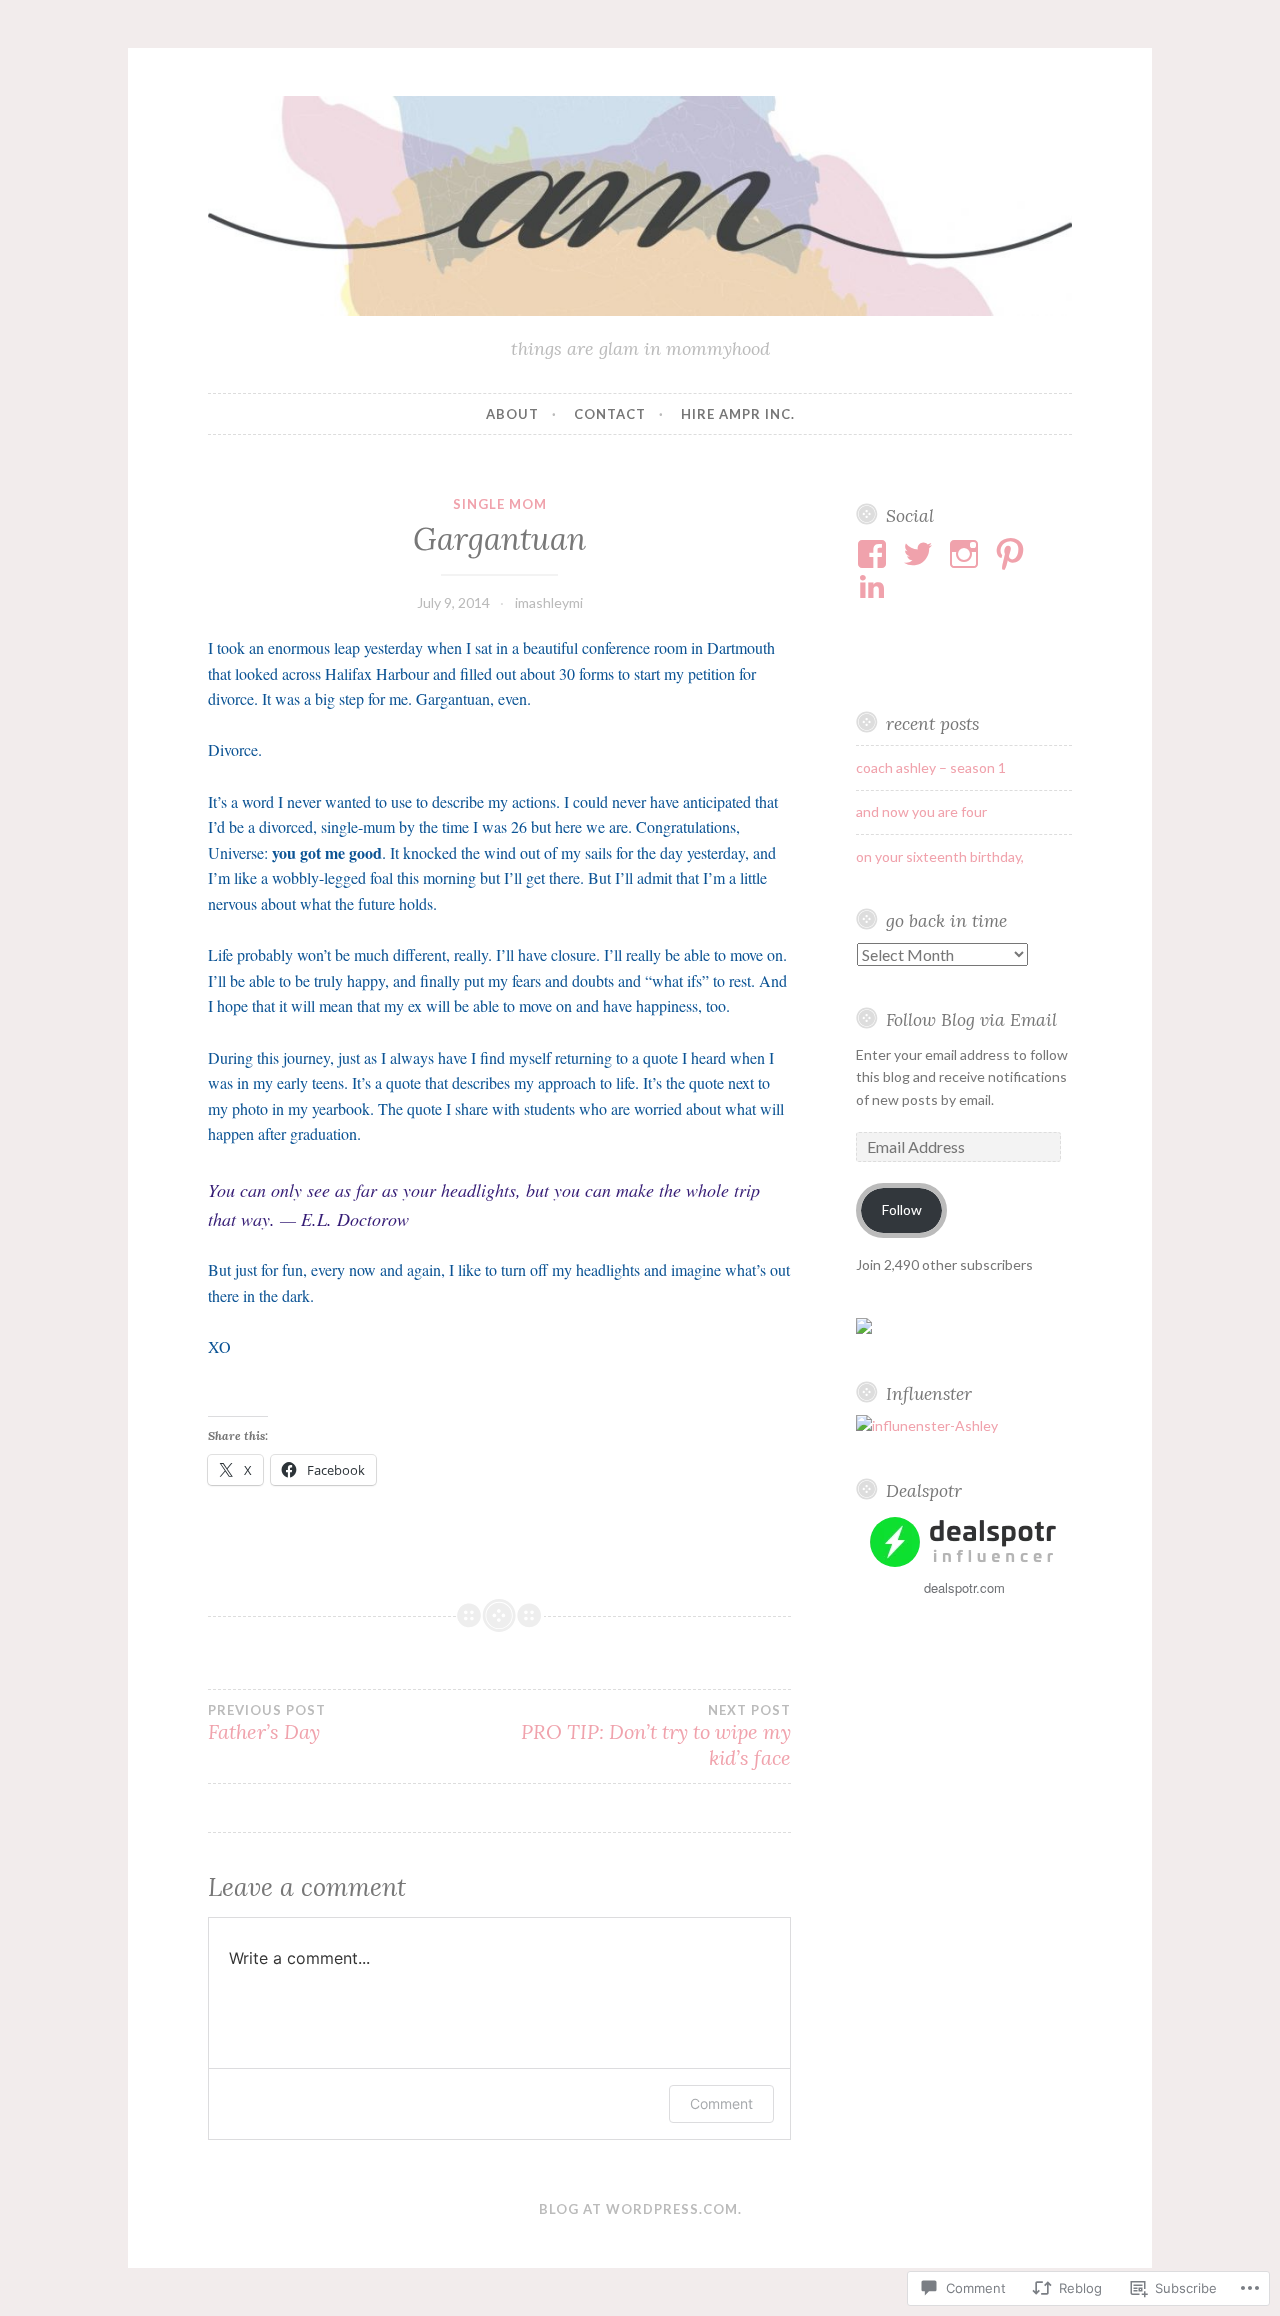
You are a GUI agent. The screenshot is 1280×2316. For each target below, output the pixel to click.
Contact (610, 414)
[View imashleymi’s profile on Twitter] (921, 554)
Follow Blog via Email (971, 1019)
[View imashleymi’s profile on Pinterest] (1013, 554)
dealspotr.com (964, 1587)
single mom (500, 504)
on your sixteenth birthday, (940, 856)
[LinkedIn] (875, 586)
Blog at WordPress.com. (640, 2209)
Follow (902, 1209)
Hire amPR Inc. (738, 414)
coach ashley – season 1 (931, 767)
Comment (721, 2103)
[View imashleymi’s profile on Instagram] (967, 554)
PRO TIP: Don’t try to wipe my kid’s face (656, 1736)
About (512, 414)
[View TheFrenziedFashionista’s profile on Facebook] (875, 554)
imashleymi (549, 602)
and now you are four (921, 811)
